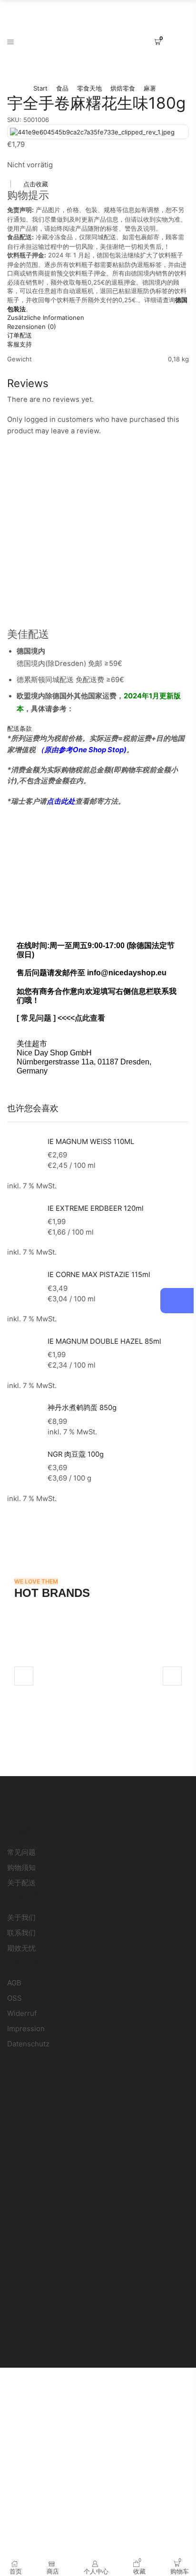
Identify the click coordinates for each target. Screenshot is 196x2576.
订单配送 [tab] (20, 335)
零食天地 (89, 88)
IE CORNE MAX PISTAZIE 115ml (99, 1275)
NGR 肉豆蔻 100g (76, 1454)
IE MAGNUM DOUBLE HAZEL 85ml (104, 1341)
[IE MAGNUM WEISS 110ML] (23, 1151)
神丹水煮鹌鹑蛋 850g (82, 1408)
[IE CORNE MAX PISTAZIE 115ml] (23, 1286)
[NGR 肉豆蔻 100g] (23, 1464)
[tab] (98, 318)
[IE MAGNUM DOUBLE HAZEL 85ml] (23, 1352)
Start (40, 88)
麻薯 (150, 88)
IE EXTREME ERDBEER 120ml (96, 1208)
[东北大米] (98, 1676)
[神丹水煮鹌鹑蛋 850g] (23, 1419)
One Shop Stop (98, 750)
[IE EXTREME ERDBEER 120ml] (23, 1219)
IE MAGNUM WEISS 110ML (91, 1142)
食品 (62, 88)
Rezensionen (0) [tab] (32, 327)
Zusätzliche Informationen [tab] (46, 317)
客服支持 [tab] (20, 344)
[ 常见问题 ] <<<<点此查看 (61, 1018)
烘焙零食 (123, 88)
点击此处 (61, 801)
